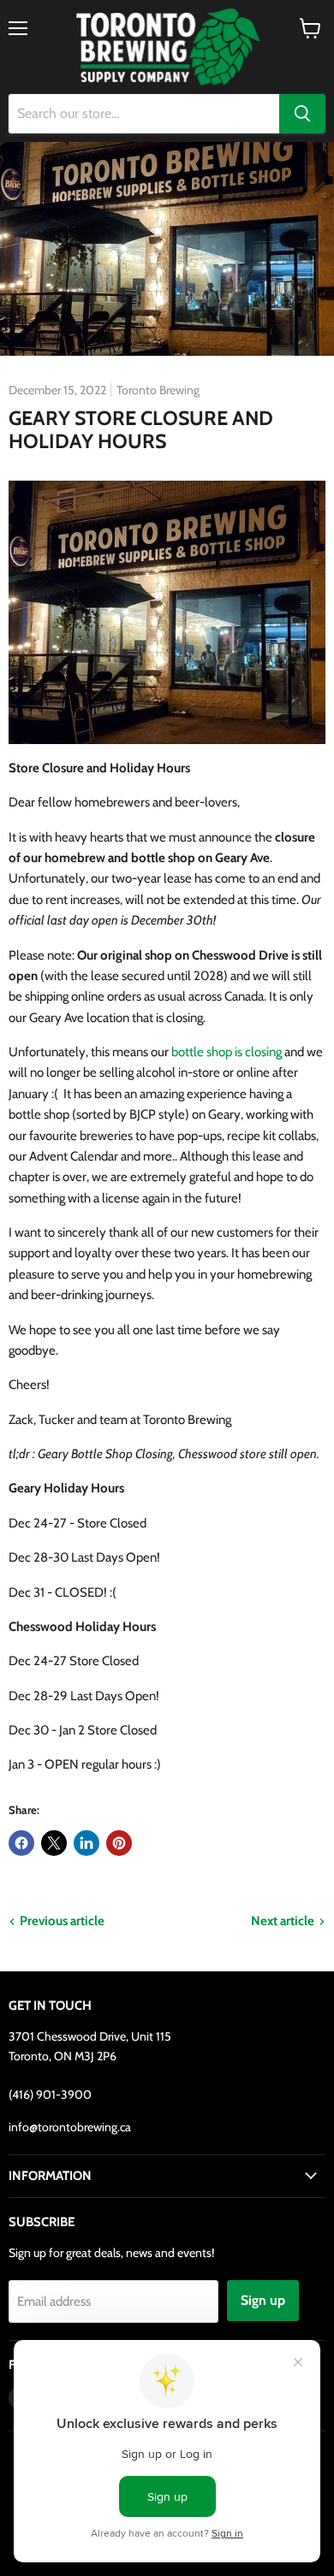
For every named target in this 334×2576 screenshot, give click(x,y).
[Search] (302, 114)
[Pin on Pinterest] (119, 1843)
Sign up (263, 2300)
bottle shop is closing (227, 1052)
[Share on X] (54, 1843)
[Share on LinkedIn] (86, 1843)
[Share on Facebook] (21, 1843)
